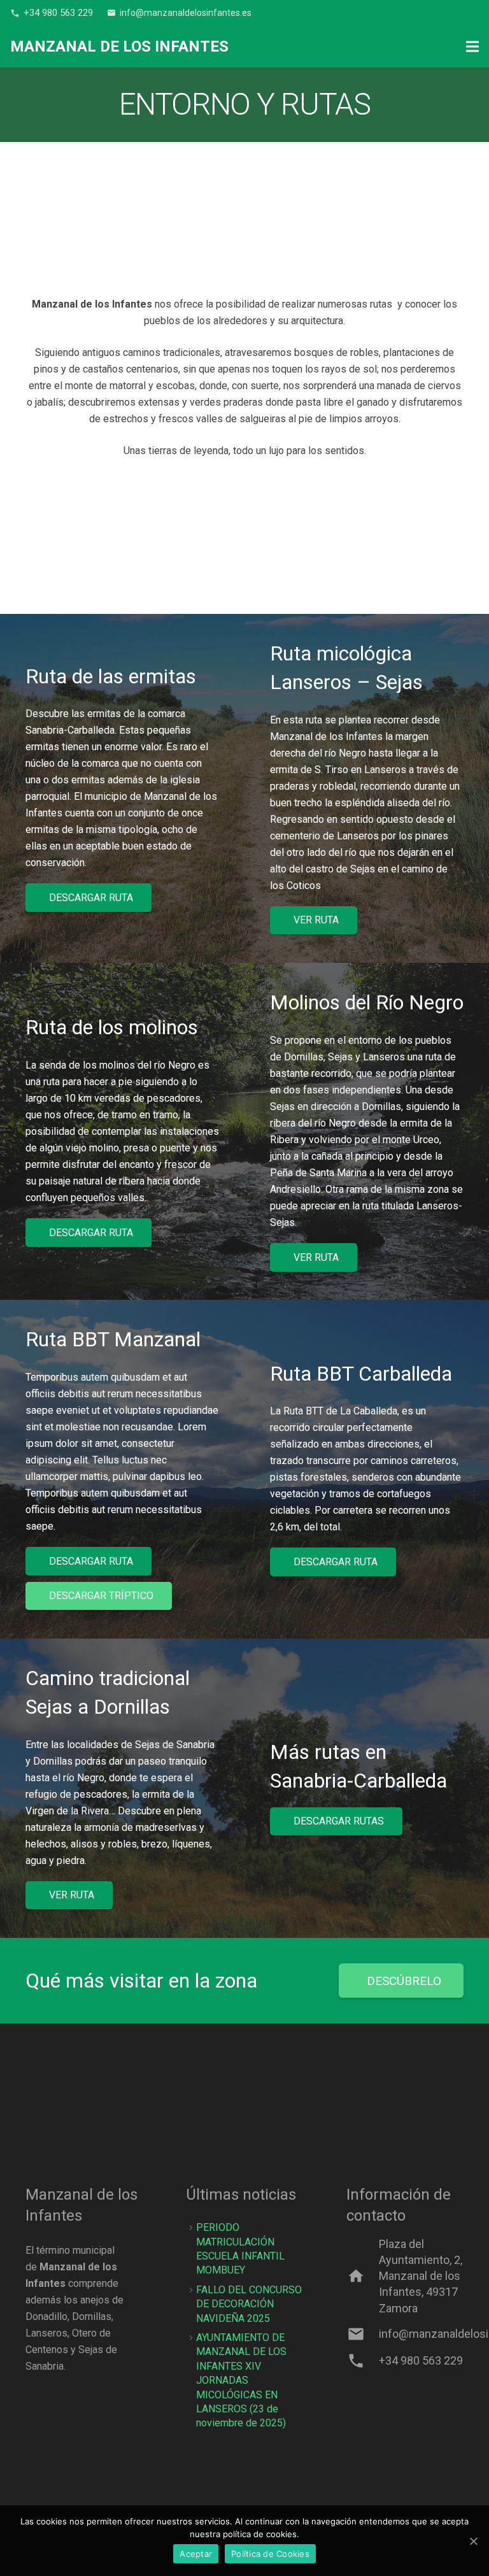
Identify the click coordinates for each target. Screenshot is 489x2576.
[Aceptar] (473, 2541)
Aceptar (196, 2554)
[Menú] (472, 46)
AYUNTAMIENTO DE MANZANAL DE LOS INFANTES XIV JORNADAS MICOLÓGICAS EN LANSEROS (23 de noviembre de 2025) (241, 2380)
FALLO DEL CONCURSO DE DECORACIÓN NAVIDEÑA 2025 (249, 2304)
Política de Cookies (270, 2554)
